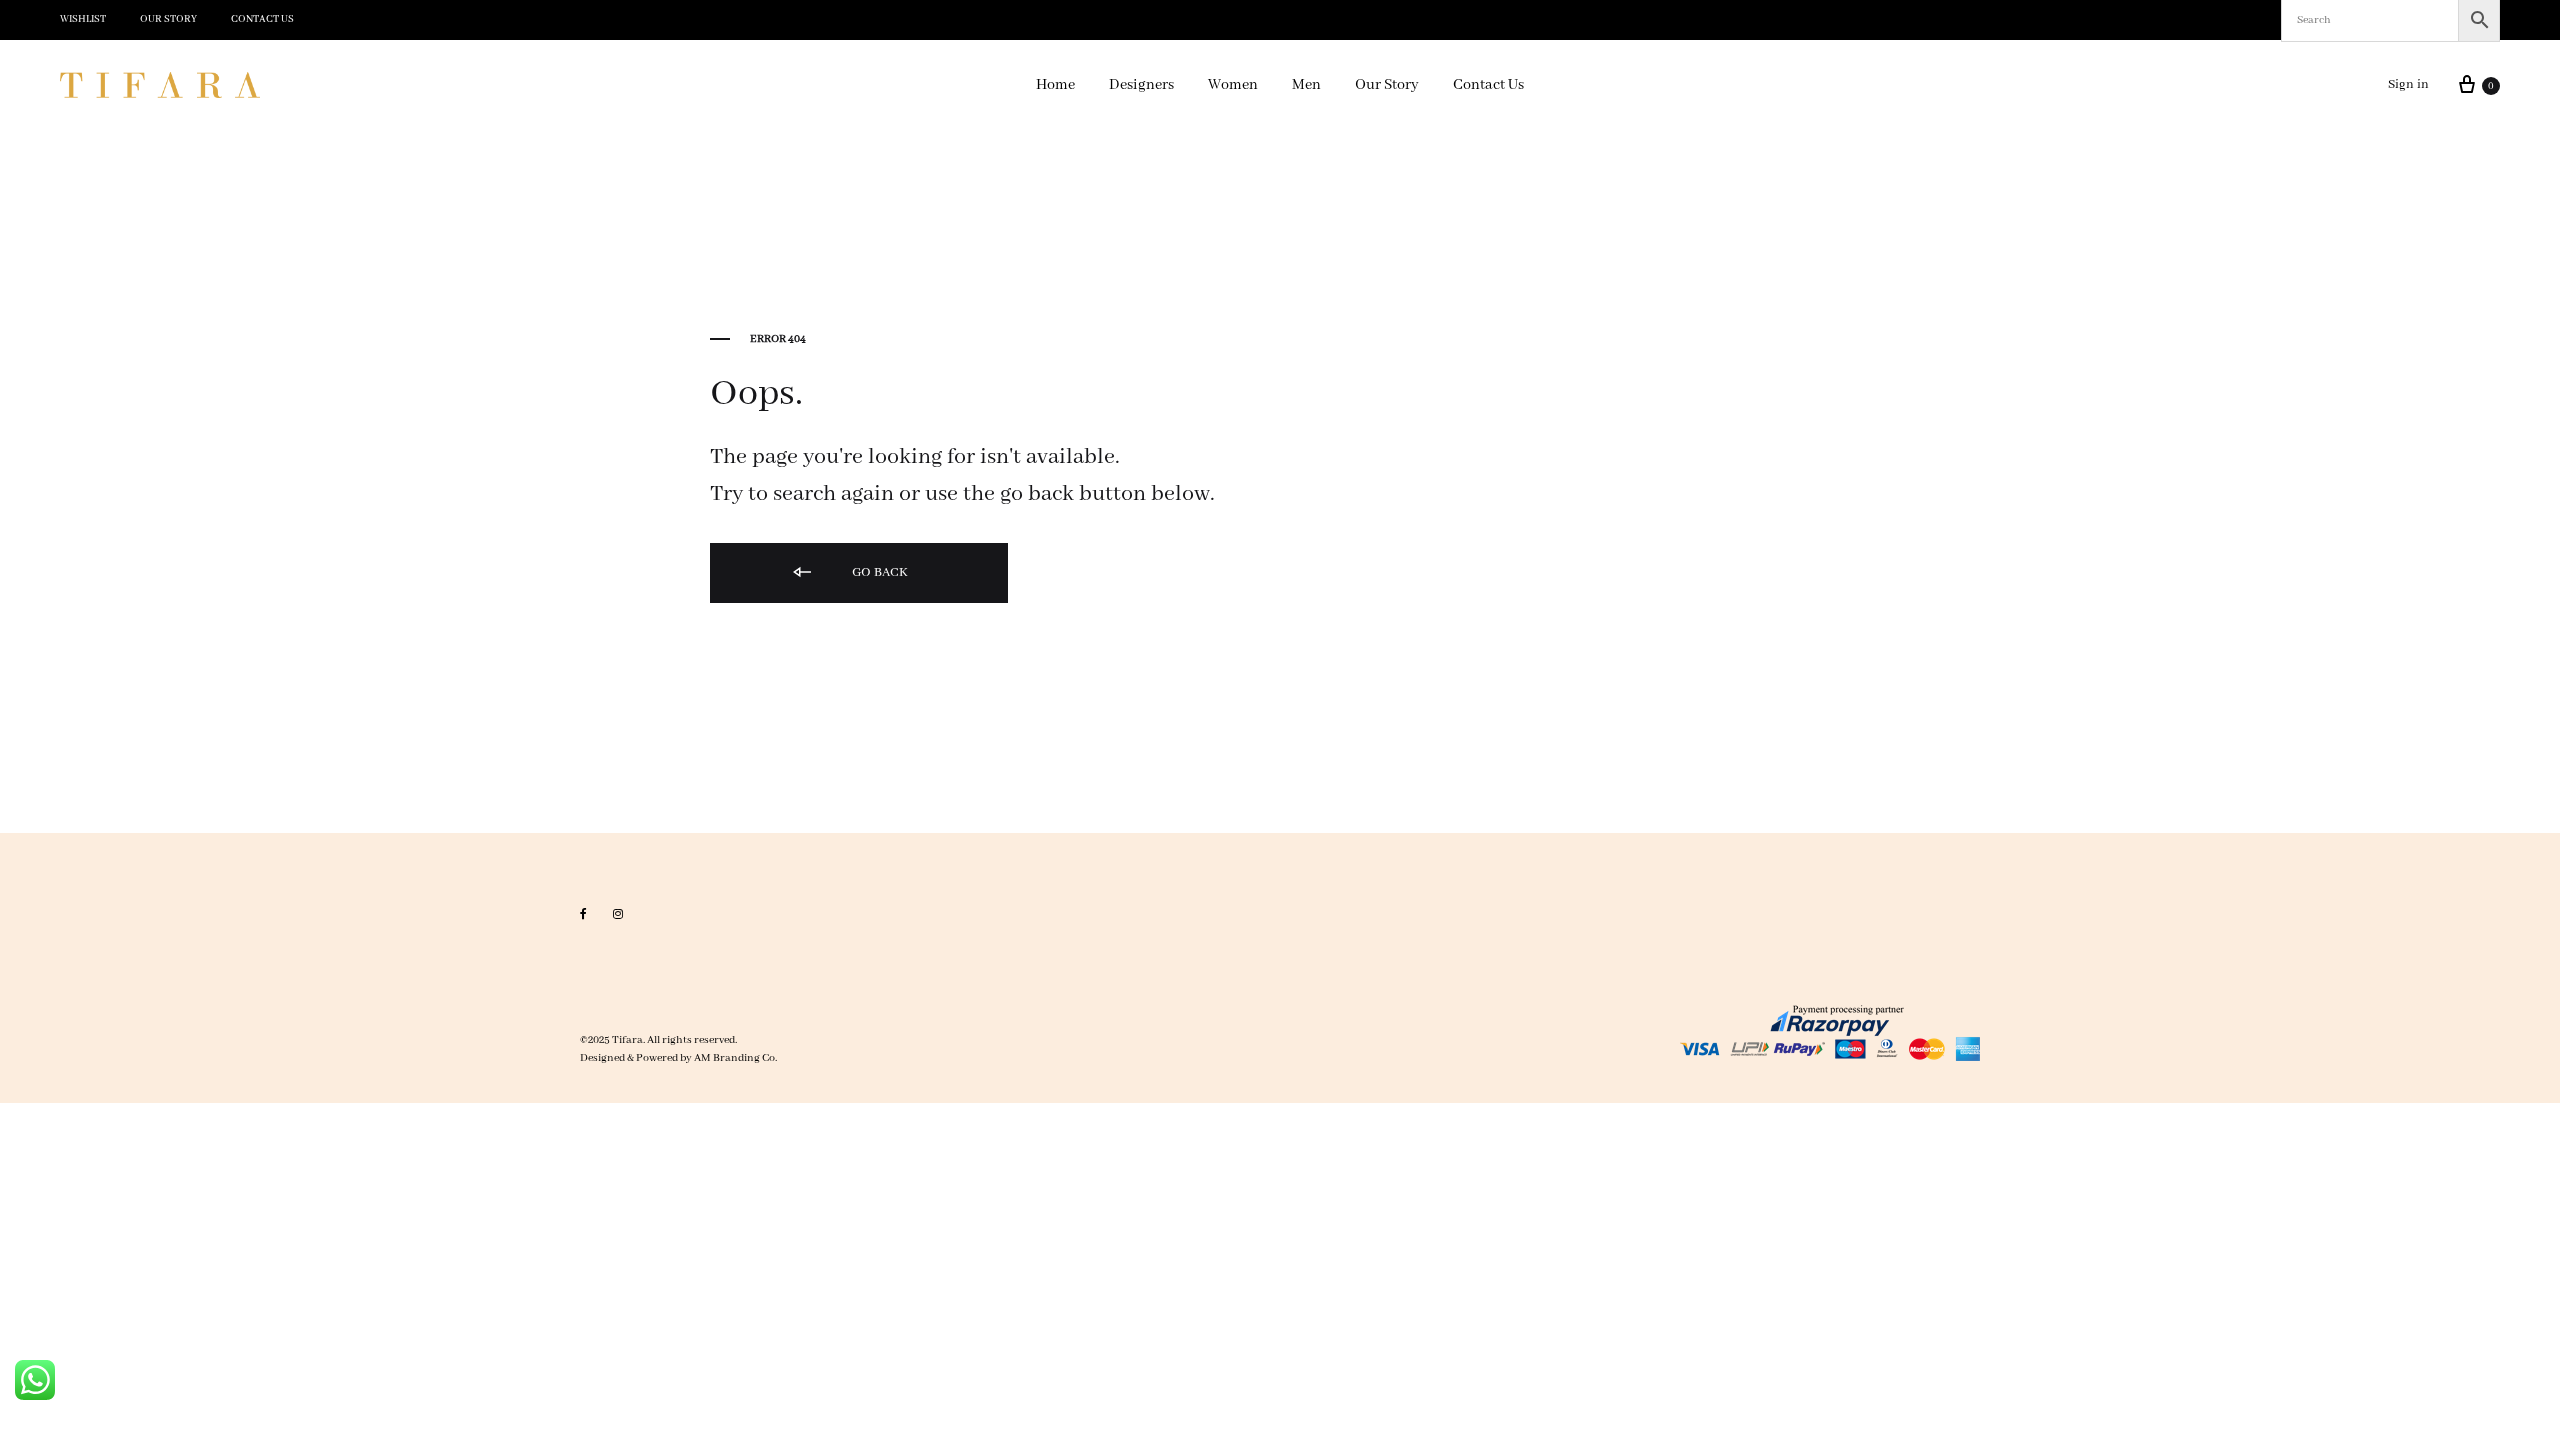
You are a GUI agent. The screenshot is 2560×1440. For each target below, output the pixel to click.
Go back (878, 572)
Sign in (2408, 84)
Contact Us (262, 19)
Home (1055, 85)
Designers (1141, 85)
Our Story (168, 19)
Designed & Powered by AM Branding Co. (678, 1058)
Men (1306, 85)
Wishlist (83, 19)
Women (1233, 85)
